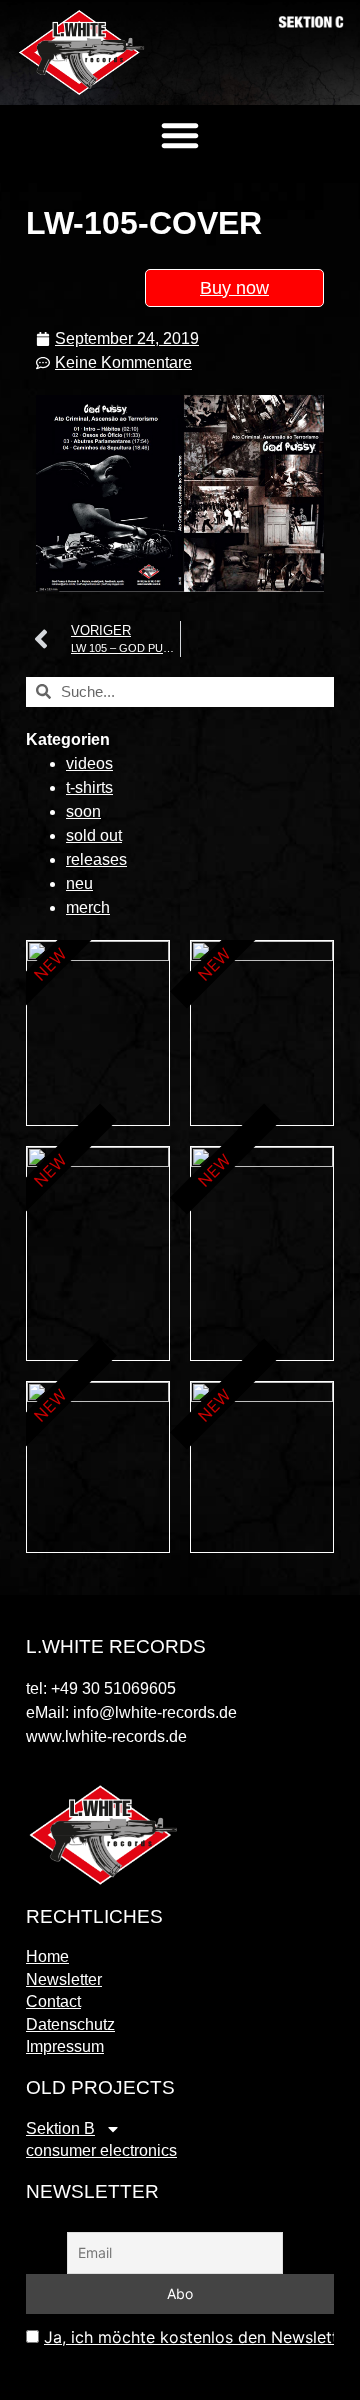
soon (83, 811)
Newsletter (64, 1979)
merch (88, 907)
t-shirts (89, 787)
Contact (53, 2001)
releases (96, 859)
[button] (180, 135)
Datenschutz (70, 2024)
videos (89, 763)
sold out (94, 835)
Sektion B (60, 2128)
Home (47, 1956)
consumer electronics (101, 2150)
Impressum (65, 2046)
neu (79, 883)
